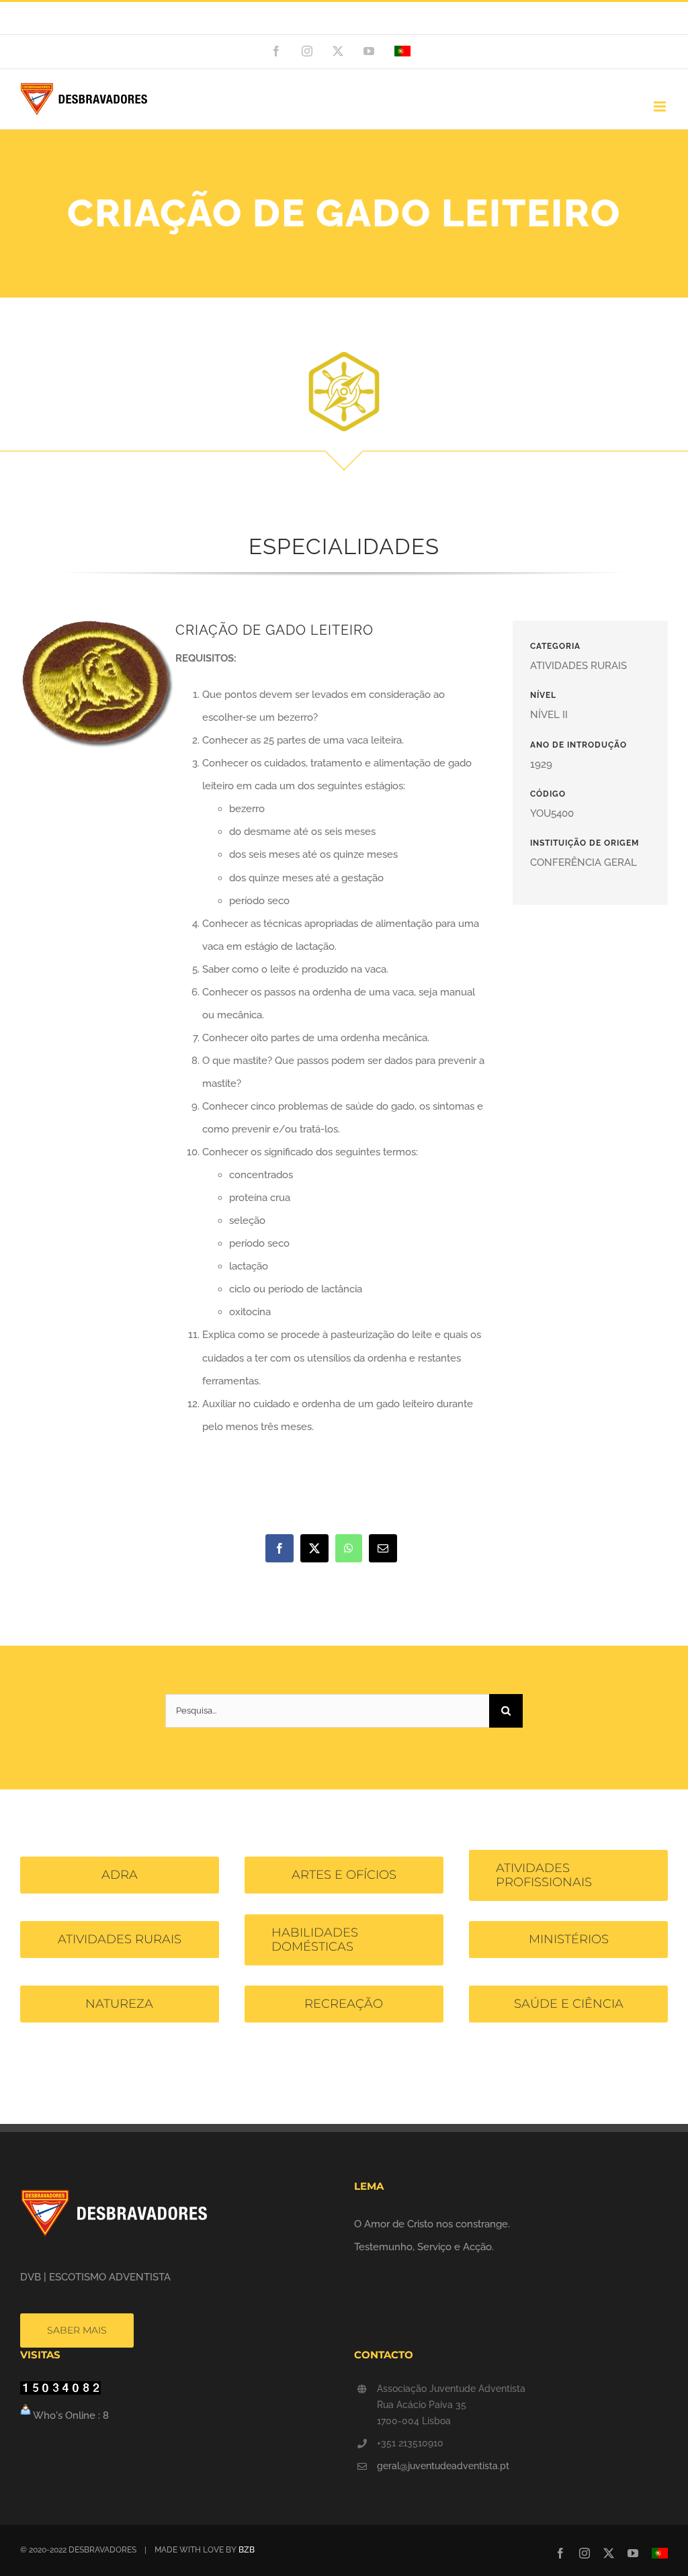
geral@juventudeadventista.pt (443, 2466)
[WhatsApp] (349, 1548)
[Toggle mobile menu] (661, 106)
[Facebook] (279, 1548)
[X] (314, 1548)
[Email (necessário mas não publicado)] (383, 1548)
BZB (247, 2550)
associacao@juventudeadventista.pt (404, 18)
